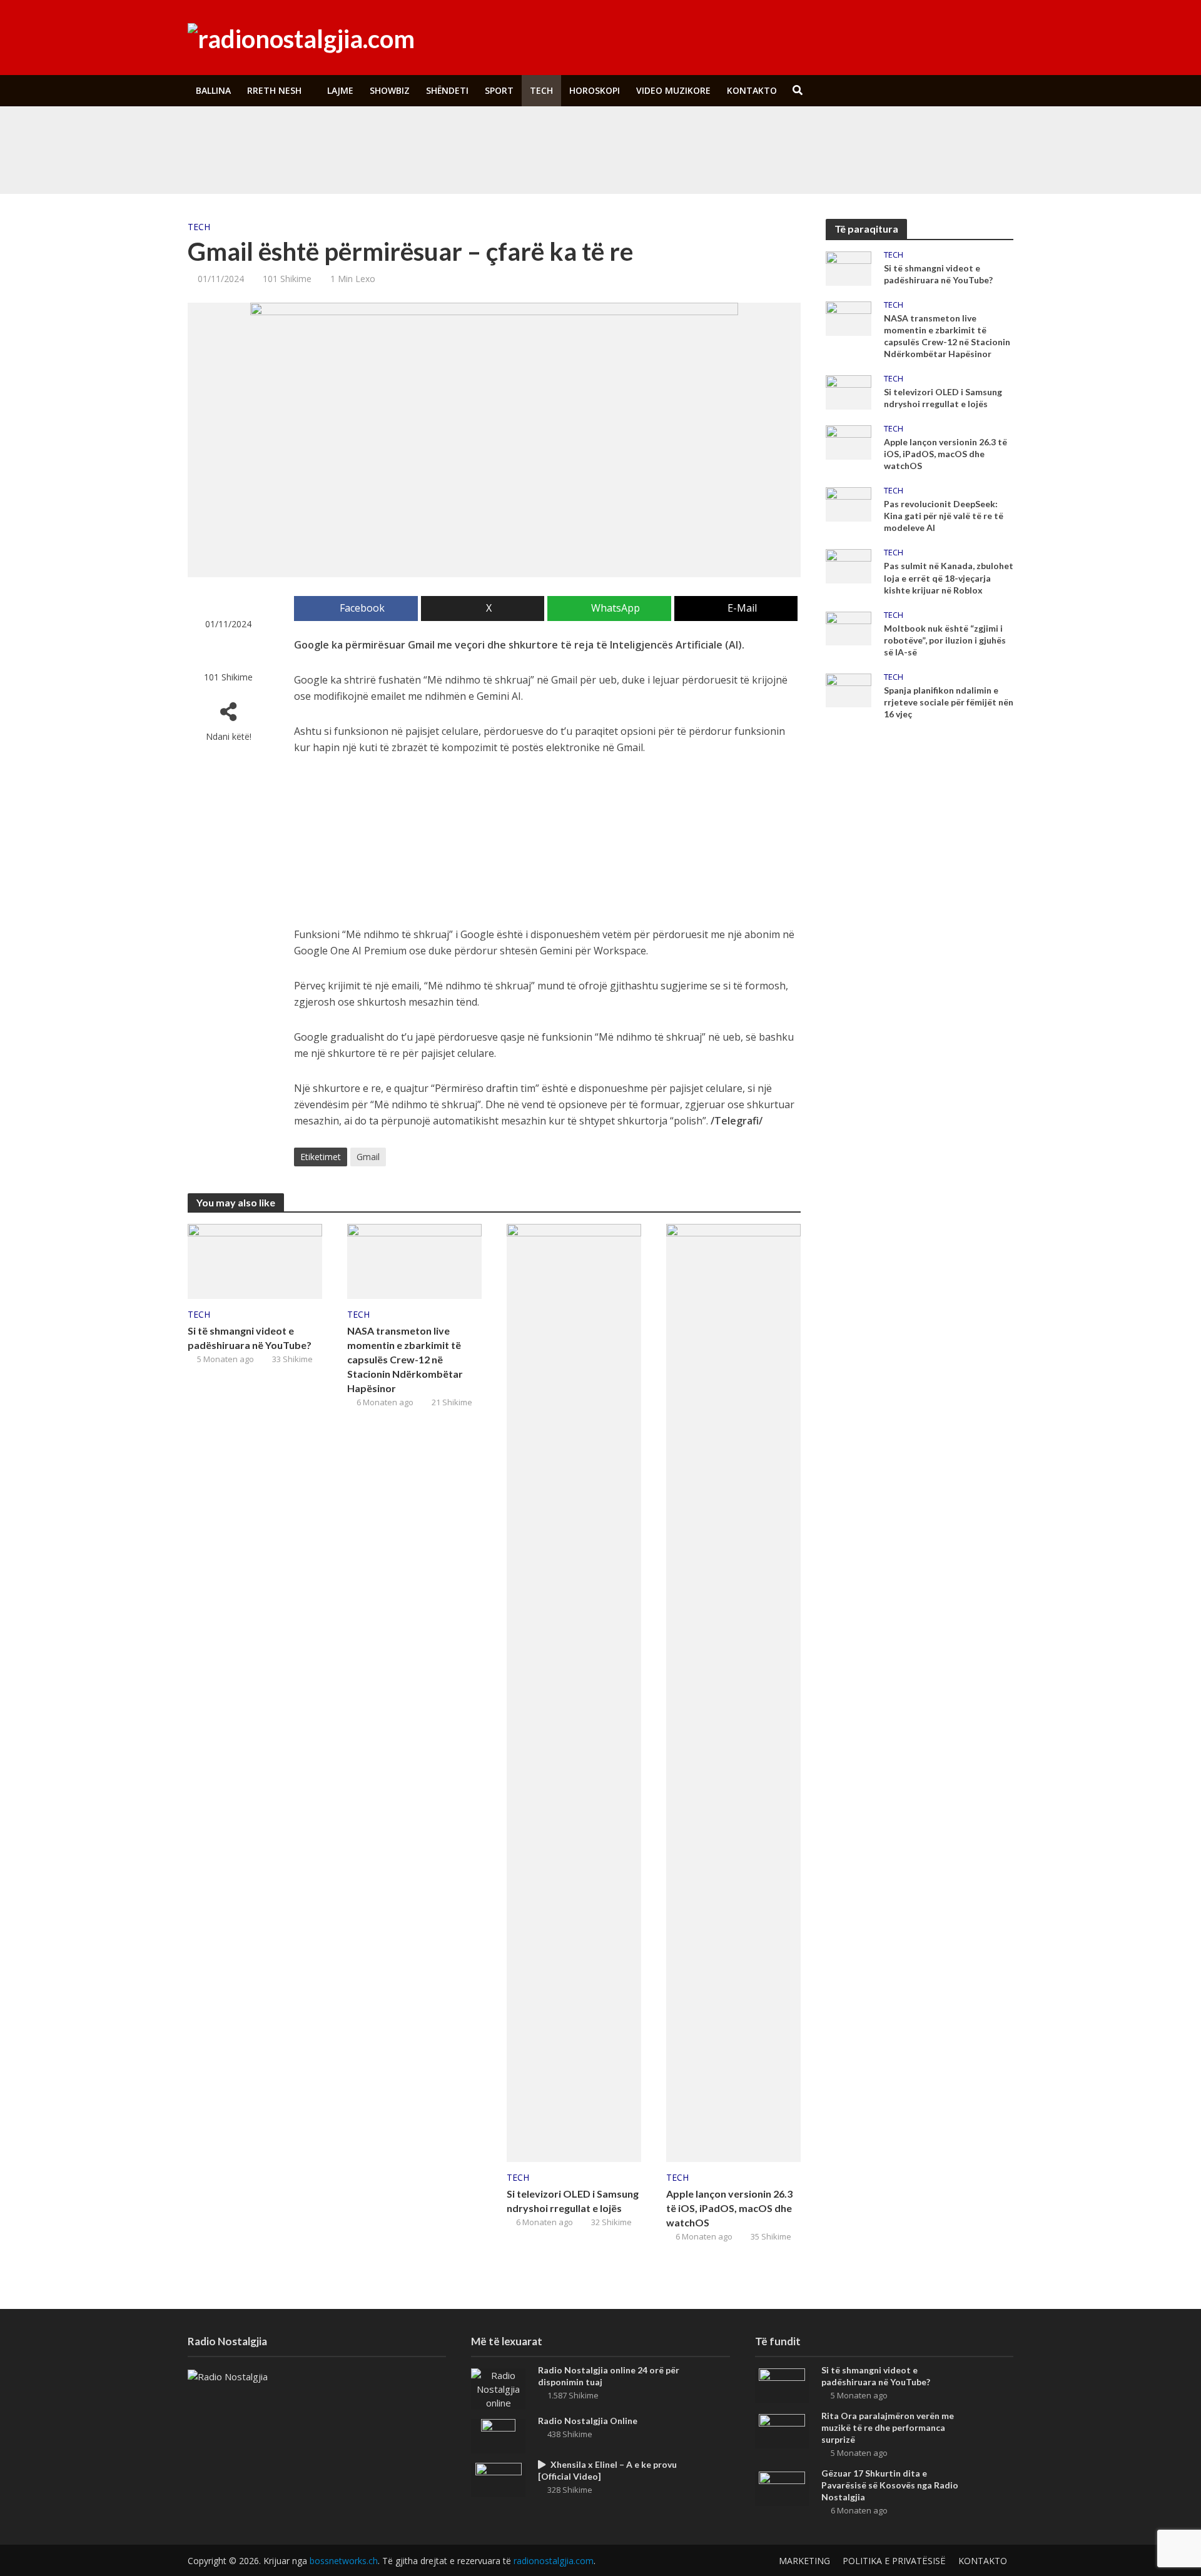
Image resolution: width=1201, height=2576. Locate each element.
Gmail (368, 1157)
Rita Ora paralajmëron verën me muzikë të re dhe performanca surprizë (497, 162)
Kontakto (752, 90)
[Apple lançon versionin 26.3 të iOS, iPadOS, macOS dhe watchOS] (733, 1692)
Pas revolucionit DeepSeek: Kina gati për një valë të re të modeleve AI (944, 516)
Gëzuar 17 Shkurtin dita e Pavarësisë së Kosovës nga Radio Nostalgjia (890, 2485)
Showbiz (390, 90)
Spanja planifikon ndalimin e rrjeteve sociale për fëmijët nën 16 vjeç (949, 702)
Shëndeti (447, 90)
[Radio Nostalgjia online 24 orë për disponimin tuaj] (498, 2388)
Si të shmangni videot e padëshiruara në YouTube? (459, 133)
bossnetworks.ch (344, 2561)
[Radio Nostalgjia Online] (498, 2435)
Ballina (213, 90)
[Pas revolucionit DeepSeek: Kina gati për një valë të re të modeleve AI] (849, 503)
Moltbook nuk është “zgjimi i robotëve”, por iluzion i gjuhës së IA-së (945, 640)
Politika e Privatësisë (894, 2561)
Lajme (340, 90)
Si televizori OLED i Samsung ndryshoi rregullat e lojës (573, 2201)
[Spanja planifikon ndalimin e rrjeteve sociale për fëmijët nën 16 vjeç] (849, 689)
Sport (499, 90)
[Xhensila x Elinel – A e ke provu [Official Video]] (499, 2478)
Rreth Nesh (274, 90)
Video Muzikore (673, 90)
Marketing (804, 2561)
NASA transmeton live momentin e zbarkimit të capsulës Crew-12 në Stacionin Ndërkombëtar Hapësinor (405, 1359)
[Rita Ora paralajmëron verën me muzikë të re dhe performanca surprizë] (274, 162)
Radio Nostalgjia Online (588, 2421)
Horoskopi (595, 90)
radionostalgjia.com (554, 2561)
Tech (541, 90)
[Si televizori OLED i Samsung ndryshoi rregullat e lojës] (574, 1692)
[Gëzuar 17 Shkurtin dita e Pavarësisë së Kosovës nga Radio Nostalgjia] (782, 2487)
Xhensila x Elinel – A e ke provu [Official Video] (607, 2470)
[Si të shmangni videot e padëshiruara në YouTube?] (274, 133)
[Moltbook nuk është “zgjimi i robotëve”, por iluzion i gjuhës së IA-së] (849, 627)
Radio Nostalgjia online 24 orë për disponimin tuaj (609, 2376)
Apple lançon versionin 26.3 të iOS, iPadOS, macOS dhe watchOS (729, 2208)
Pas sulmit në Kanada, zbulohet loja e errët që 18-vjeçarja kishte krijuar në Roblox (949, 578)
